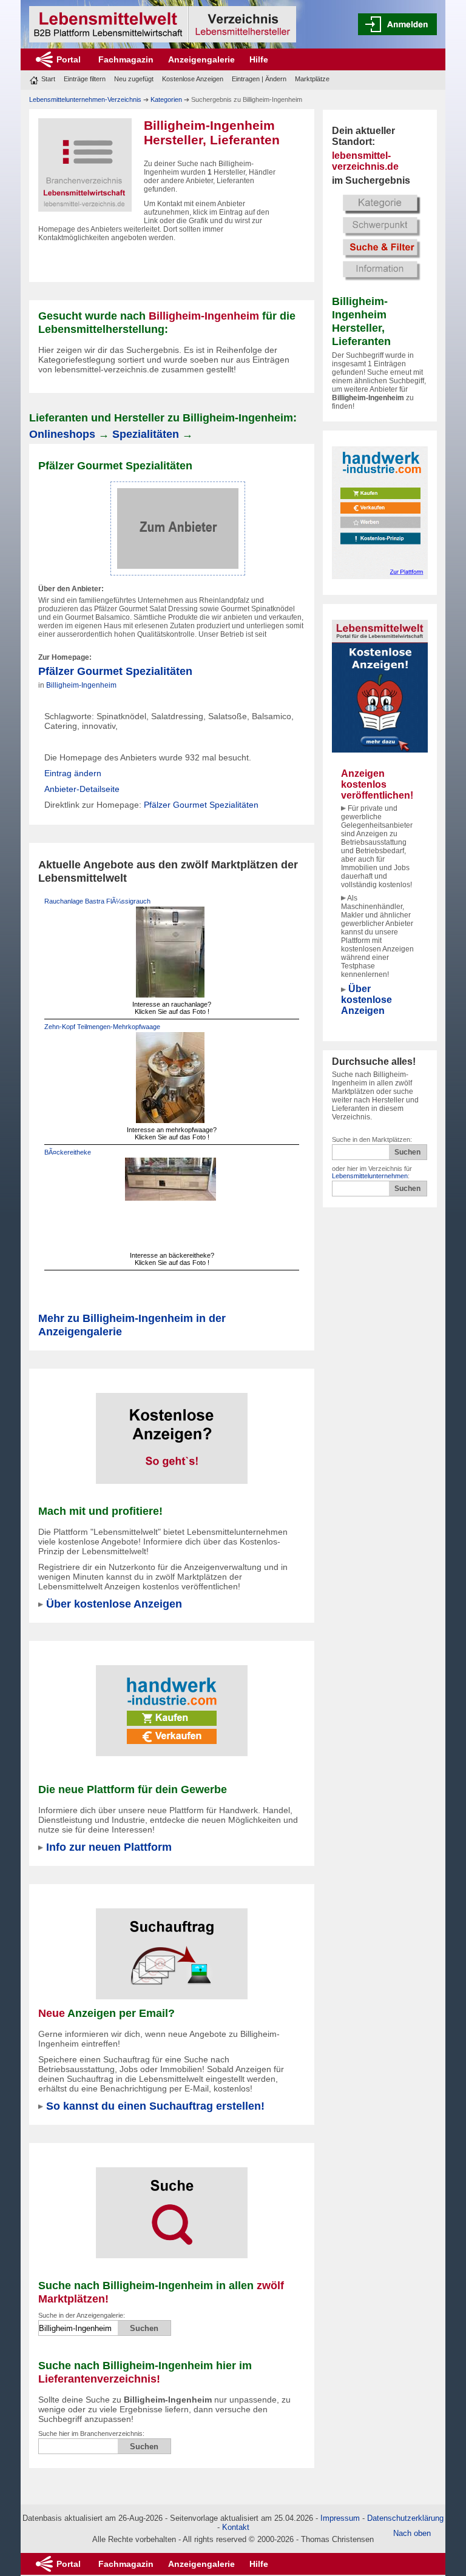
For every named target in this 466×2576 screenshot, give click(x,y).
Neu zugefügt (134, 79)
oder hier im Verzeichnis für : (372, 1172)
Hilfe (259, 59)
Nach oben (412, 2533)
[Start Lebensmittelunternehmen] (163, 24)
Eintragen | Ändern (259, 79)
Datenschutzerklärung (405, 2518)
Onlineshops (62, 434)
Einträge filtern (85, 79)
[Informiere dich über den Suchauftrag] (172, 1946)
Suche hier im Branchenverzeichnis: (91, 2433)
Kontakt (236, 2527)
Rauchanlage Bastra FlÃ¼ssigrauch (97, 901)
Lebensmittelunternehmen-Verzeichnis (85, 99)
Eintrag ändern (73, 773)
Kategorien (166, 99)
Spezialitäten (146, 434)
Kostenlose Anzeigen (193, 79)
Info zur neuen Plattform (109, 1847)
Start (48, 79)
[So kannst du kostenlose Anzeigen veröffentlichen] (172, 1431)
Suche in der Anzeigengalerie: (82, 2315)
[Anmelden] (397, 24)
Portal (69, 59)
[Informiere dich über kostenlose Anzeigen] (380, 685)
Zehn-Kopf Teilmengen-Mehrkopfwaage (102, 1027)
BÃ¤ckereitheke (68, 1152)
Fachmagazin (126, 59)
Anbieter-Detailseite (82, 789)
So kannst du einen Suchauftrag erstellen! (155, 2106)
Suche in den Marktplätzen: (372, 1139)
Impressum (340, 2518)
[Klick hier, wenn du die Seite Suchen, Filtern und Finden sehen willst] (380, 236)
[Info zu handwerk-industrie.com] (380, 512)
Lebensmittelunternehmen (370, 1176)
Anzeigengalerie (201, 59)
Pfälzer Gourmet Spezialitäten (115, 671)
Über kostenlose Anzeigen (366, 1000)
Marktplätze (312, 79)
